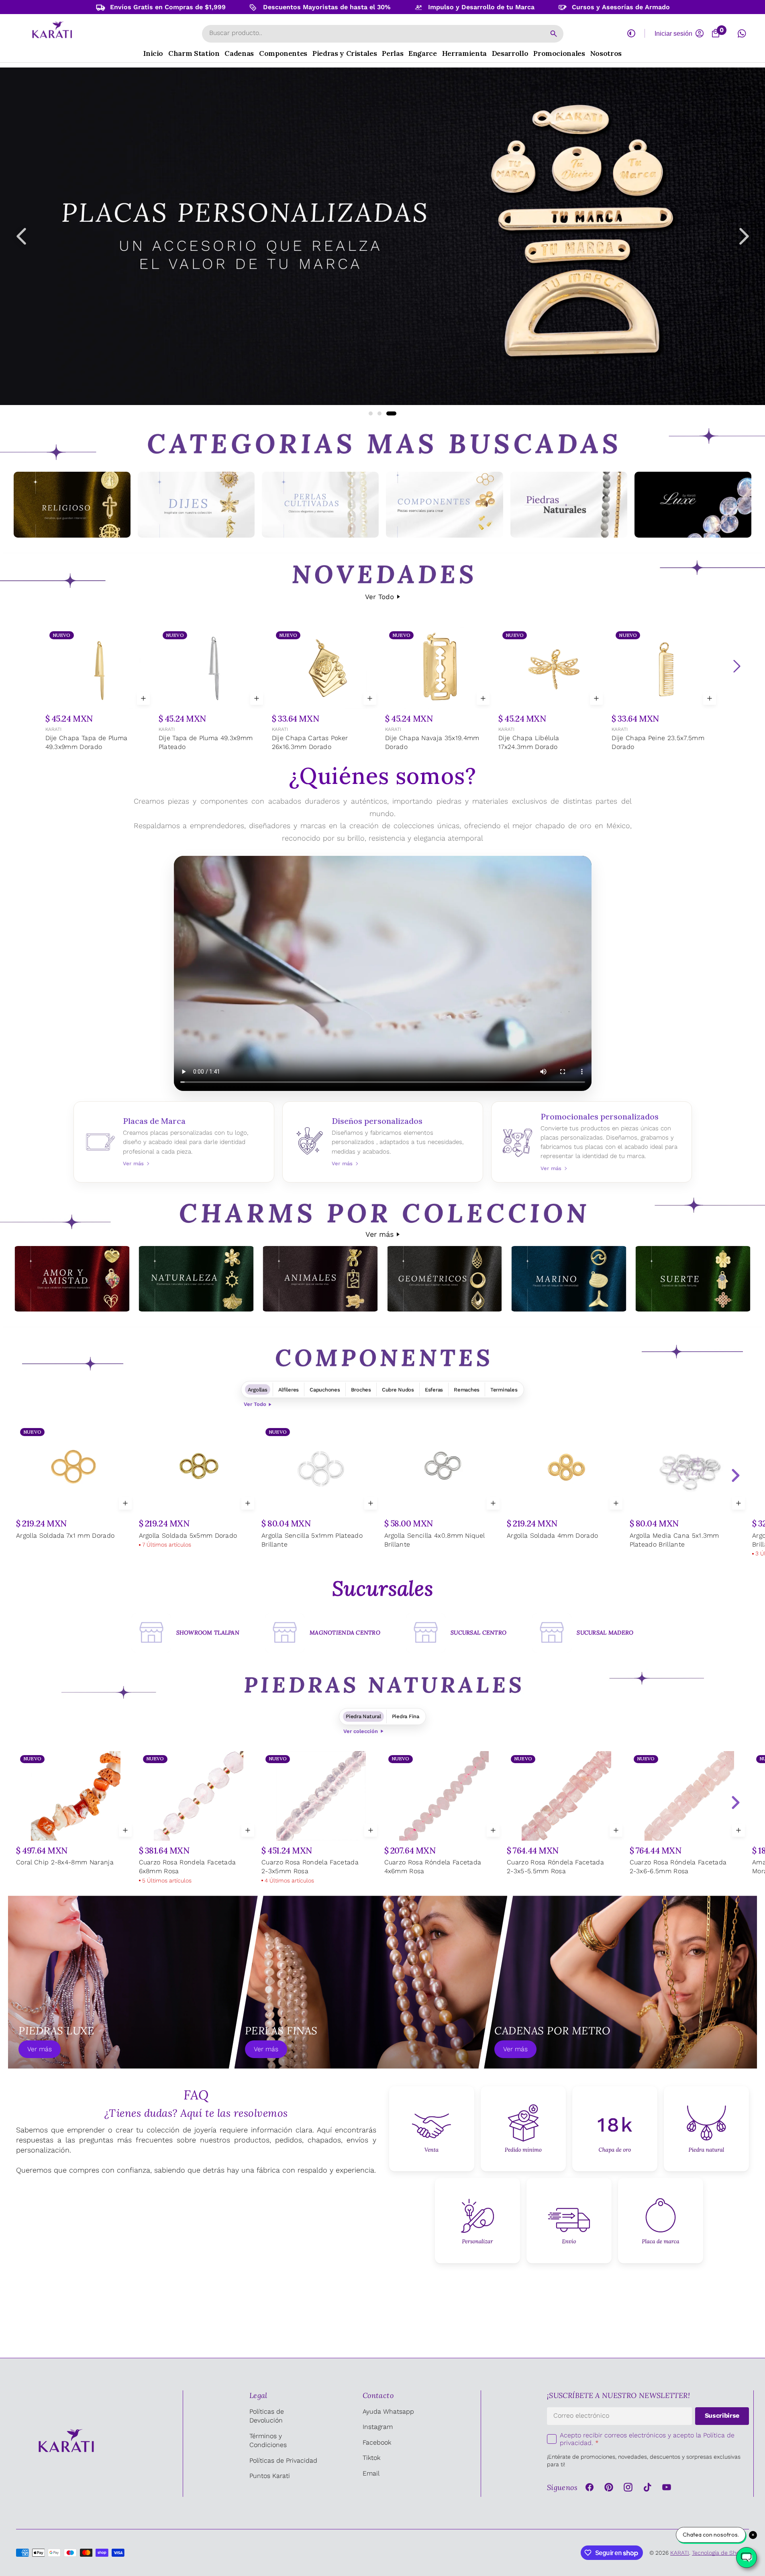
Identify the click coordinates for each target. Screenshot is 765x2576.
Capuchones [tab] (325, 1390)
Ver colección (361, 1731)
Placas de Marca (174, 1142)
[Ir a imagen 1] (374, 413)
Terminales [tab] (504, 1390)
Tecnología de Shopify (720, 2553)
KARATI (53, 729)
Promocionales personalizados (592, 1142)
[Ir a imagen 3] (394, 413)
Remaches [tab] (467, 1390)
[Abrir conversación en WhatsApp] (742, 33)
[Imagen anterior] (21, 236)
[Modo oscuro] (631, 33)
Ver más (379, 1234)
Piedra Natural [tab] (363, 1716)
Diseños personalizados (383, 1142)
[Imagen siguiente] (744, 236)
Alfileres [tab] (289, 1390)
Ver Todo (379, 597)
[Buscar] (554, 34)
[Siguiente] (736, 666)
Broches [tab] (361, 1390)
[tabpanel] (382, 1492)
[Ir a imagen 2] (386, 413)
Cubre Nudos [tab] (398, 1390)
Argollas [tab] (258, 1390)
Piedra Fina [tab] (406, 1716)
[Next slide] (735, 1475)
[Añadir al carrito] (143, 698)
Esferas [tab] (434, 1390)
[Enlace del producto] (99, 690)
